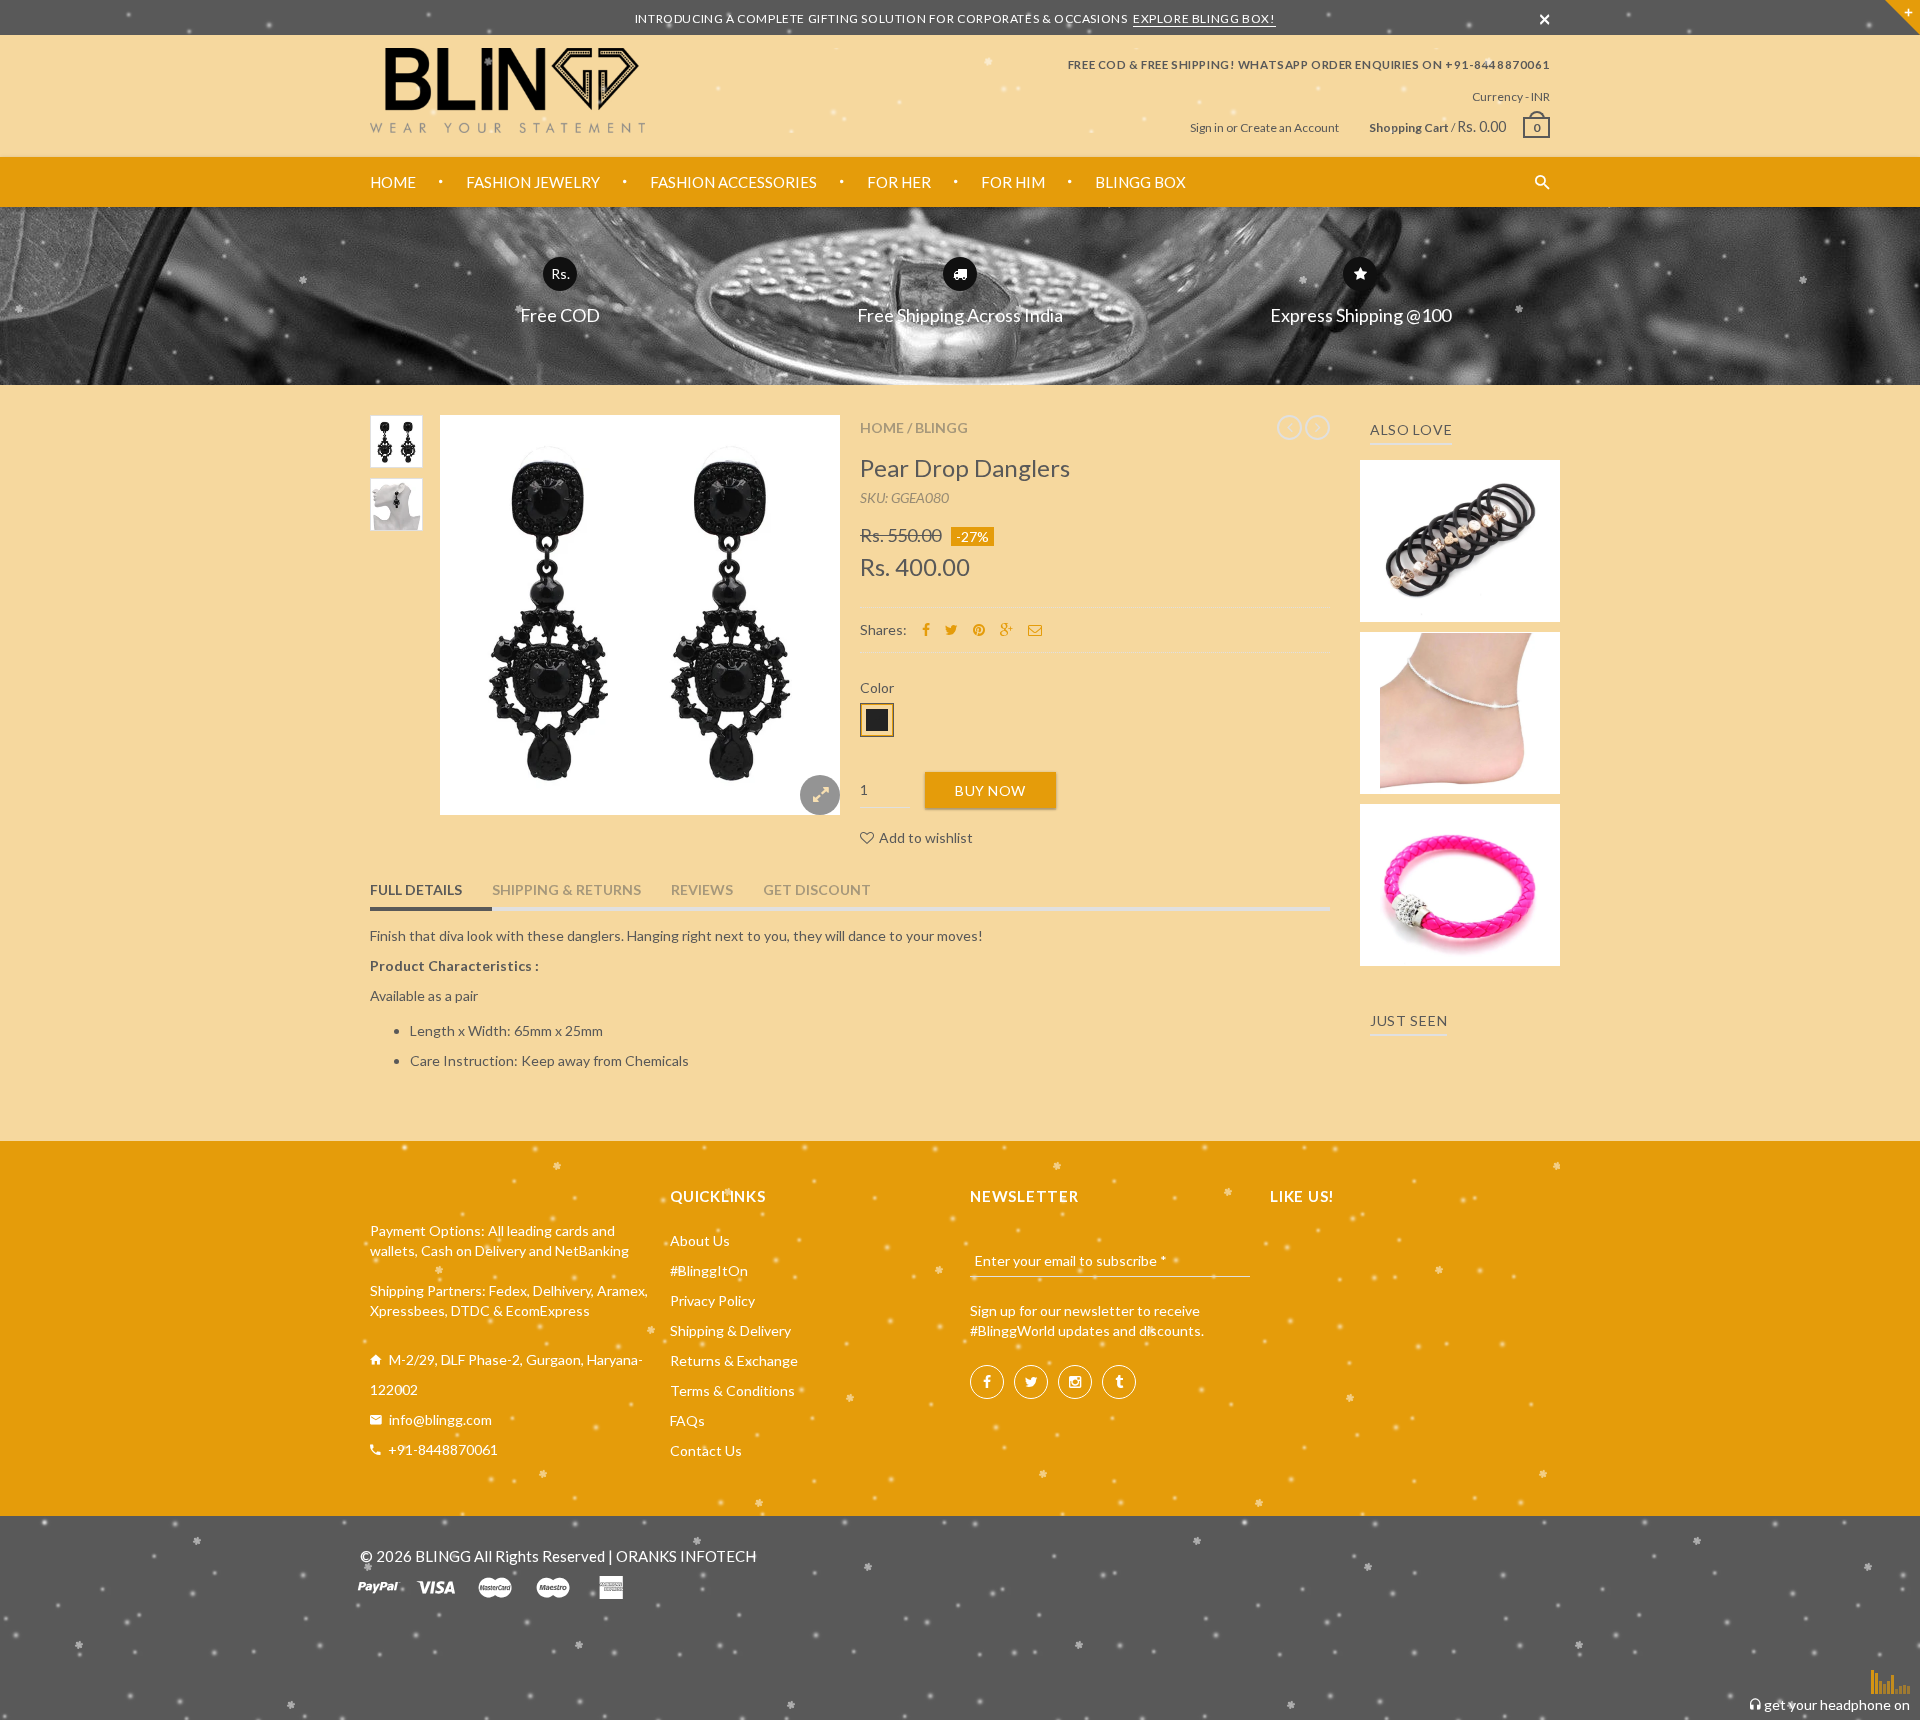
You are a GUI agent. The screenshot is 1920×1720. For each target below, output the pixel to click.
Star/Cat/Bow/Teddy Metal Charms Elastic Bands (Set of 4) (1460, 512)
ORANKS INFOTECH (686, 1556)
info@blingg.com (440, 1419)
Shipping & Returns (566, 889)
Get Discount (817, 889)
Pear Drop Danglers (965, 467)
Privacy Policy (712, 1300)
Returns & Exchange (734, 1360)
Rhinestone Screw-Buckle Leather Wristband (1460, 866)
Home (882, 427)
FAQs (687, 1420)
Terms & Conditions (732, 1390)
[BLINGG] (507, 90)
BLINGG (941, 427)
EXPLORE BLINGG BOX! (1204, 18)
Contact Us (706, 1450)
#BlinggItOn (709, 1270)
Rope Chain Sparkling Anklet (1460, 706)
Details (1466, 600)
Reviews (702, 889)
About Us (700, 1240)
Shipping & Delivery (730, 1330)
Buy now (990, 790)
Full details (416, 889)
